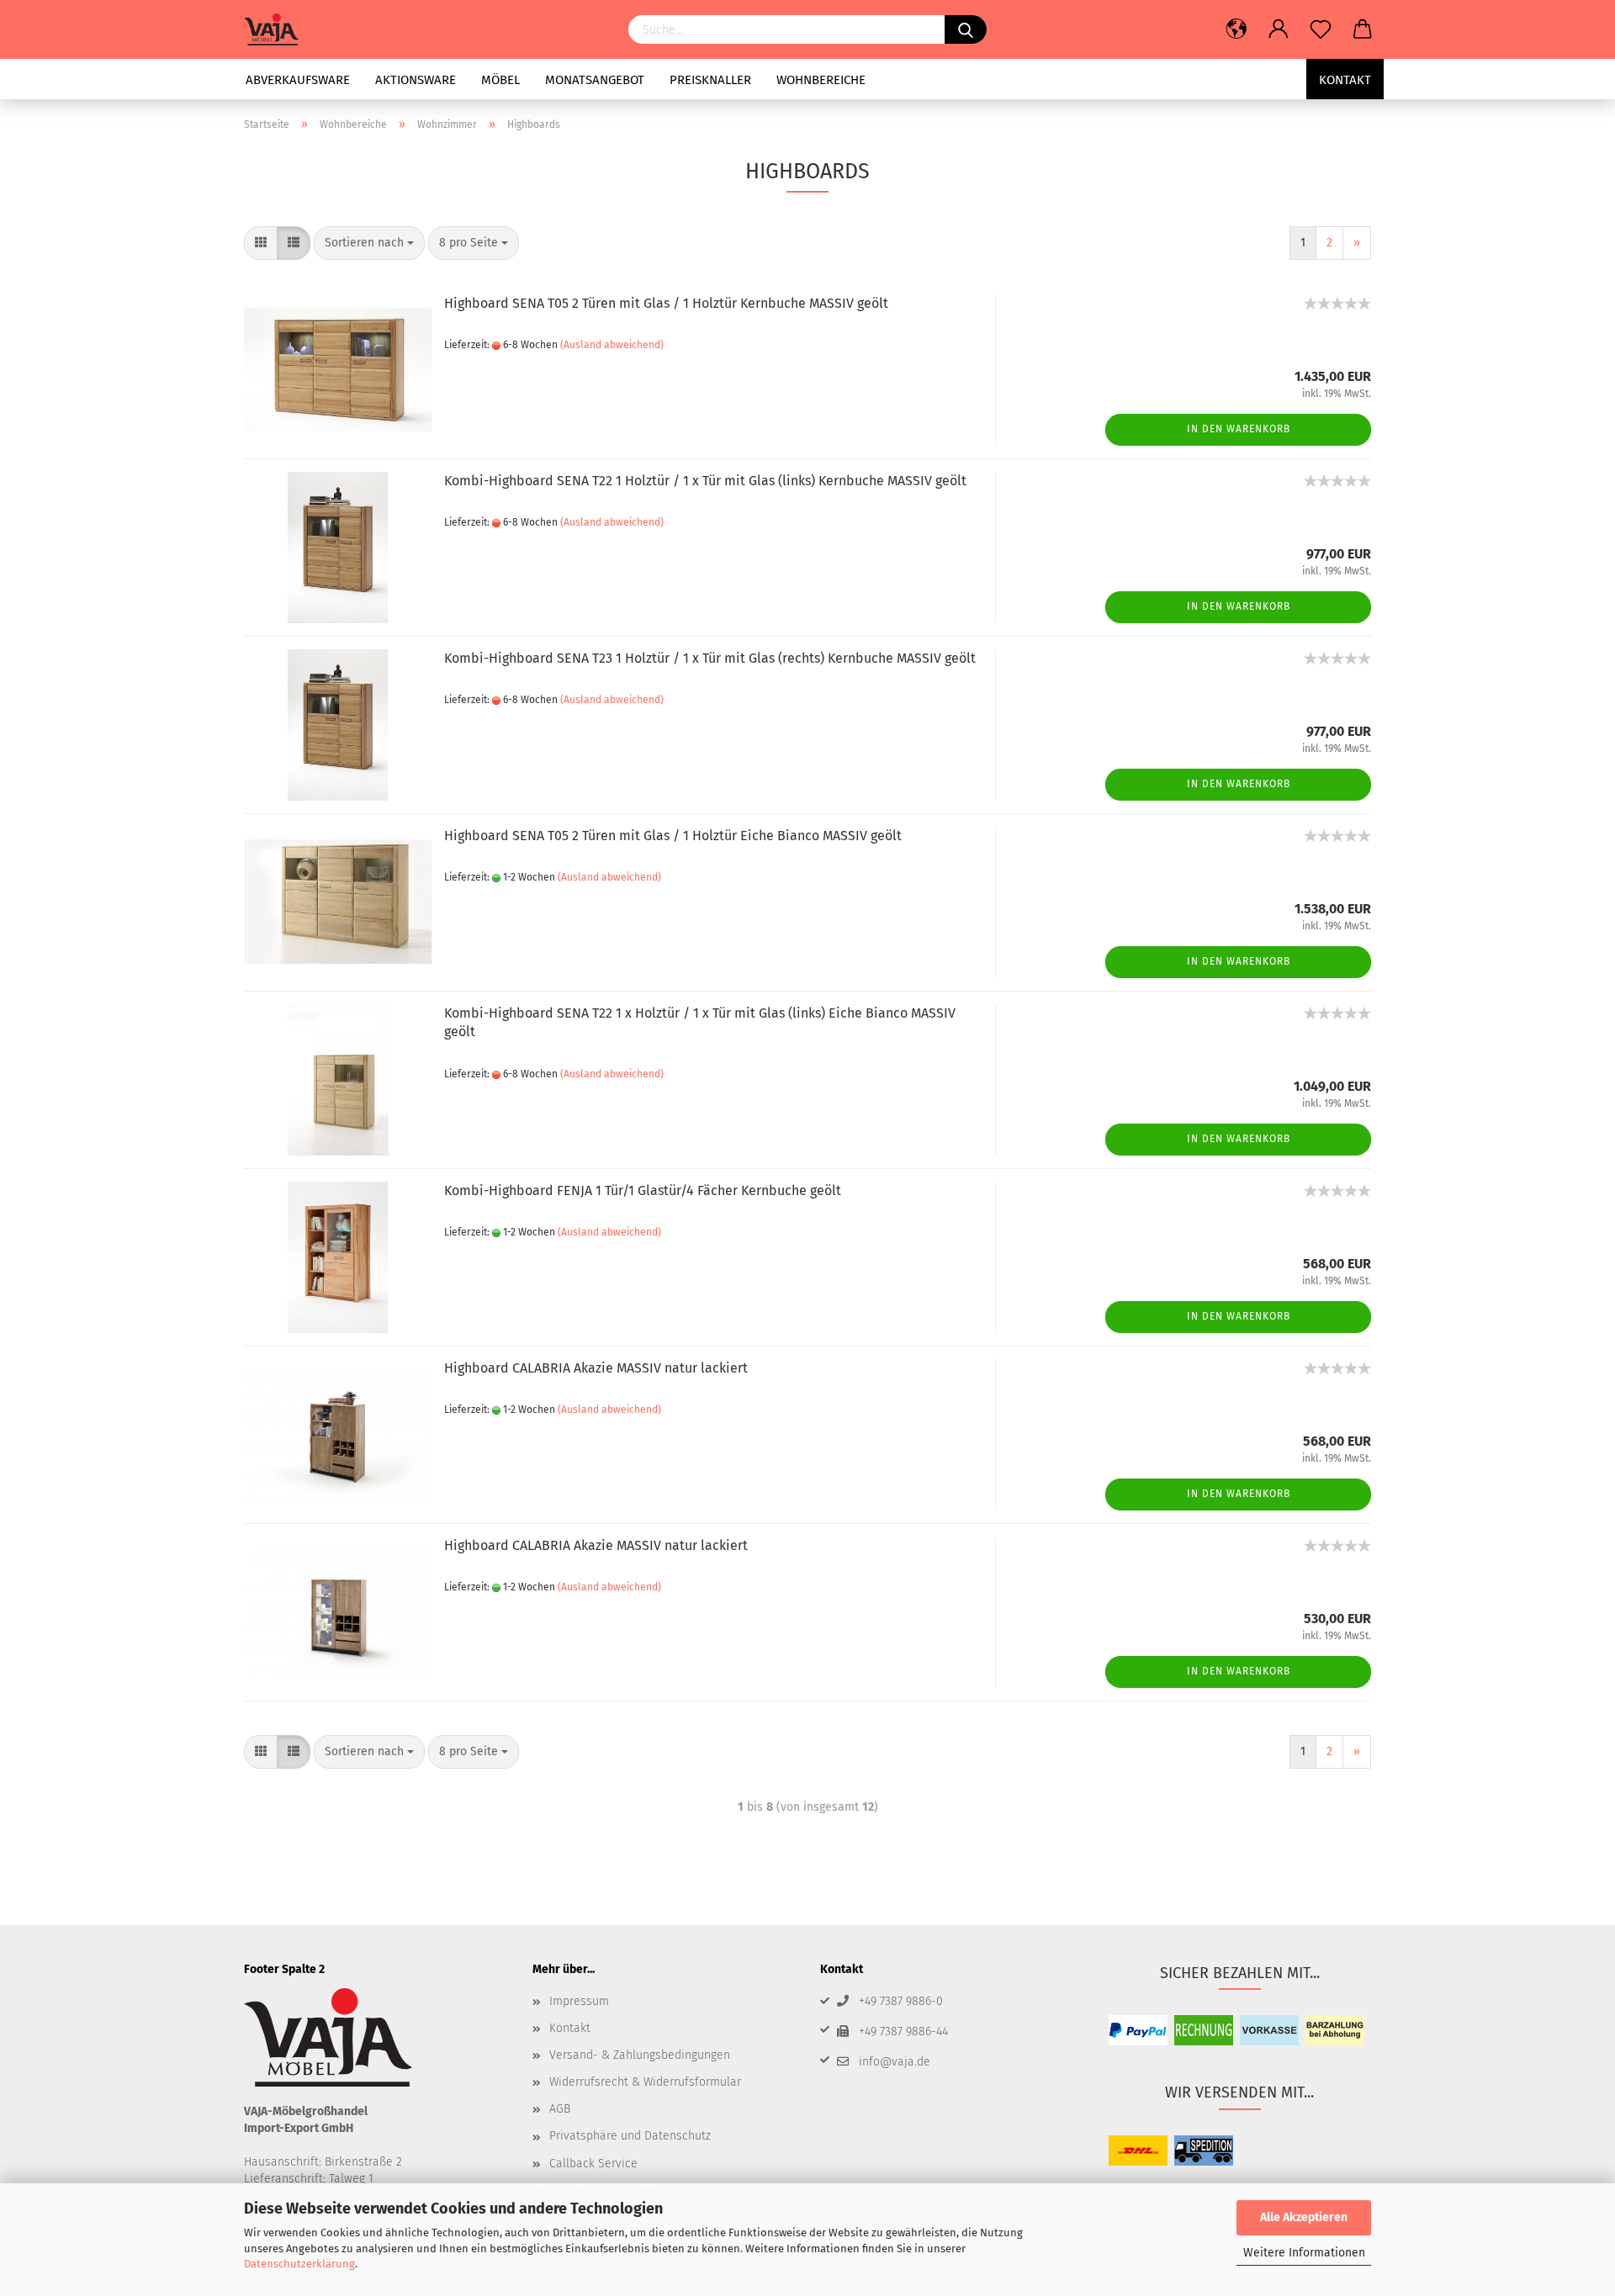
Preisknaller (710, 80)
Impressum (579, 2001)
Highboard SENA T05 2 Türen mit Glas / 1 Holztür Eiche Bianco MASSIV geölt (673, 836)
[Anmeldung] (1279, 29)
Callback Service (593, 2164)
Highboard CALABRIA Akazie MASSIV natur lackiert (596, 1368)
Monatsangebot (595, 80)
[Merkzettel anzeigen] (1321, 29)
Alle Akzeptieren (1304, 2217)
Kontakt (1345, 80)
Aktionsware (416, 80)
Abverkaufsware (298, 80)
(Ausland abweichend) (612, 345)
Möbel (500, 80)
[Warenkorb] (1363, 29)
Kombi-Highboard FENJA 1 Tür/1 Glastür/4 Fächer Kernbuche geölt (643, 1190)
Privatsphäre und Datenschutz (630, 2136)
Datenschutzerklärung (299, 2264)
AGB (560, 2109)
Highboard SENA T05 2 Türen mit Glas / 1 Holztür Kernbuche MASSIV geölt (666, 303)
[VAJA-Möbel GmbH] (278, 29)
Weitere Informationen (1304, 2253)
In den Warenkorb (1239, 429)
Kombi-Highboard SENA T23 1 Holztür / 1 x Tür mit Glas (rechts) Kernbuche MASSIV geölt (710, 658)
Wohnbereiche (821, 80)
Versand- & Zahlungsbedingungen (640, 2055)
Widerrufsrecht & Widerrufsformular (645, 2082)
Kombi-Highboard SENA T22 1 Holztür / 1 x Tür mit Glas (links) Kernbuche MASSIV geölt (705, 481)
